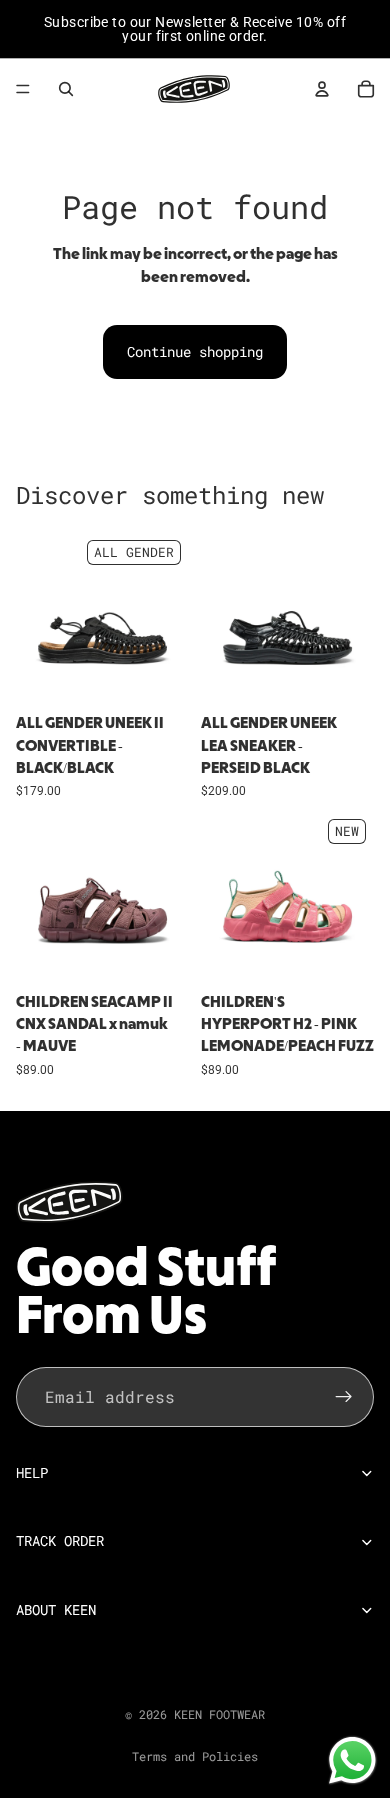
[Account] (322, 89)
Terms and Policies (195, 1756)
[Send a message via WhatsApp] (352, 1760)
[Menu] (23, 89)
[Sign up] (344, 1396)
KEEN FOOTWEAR (219, 1714)
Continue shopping (195, 351)
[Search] (66, 89)
